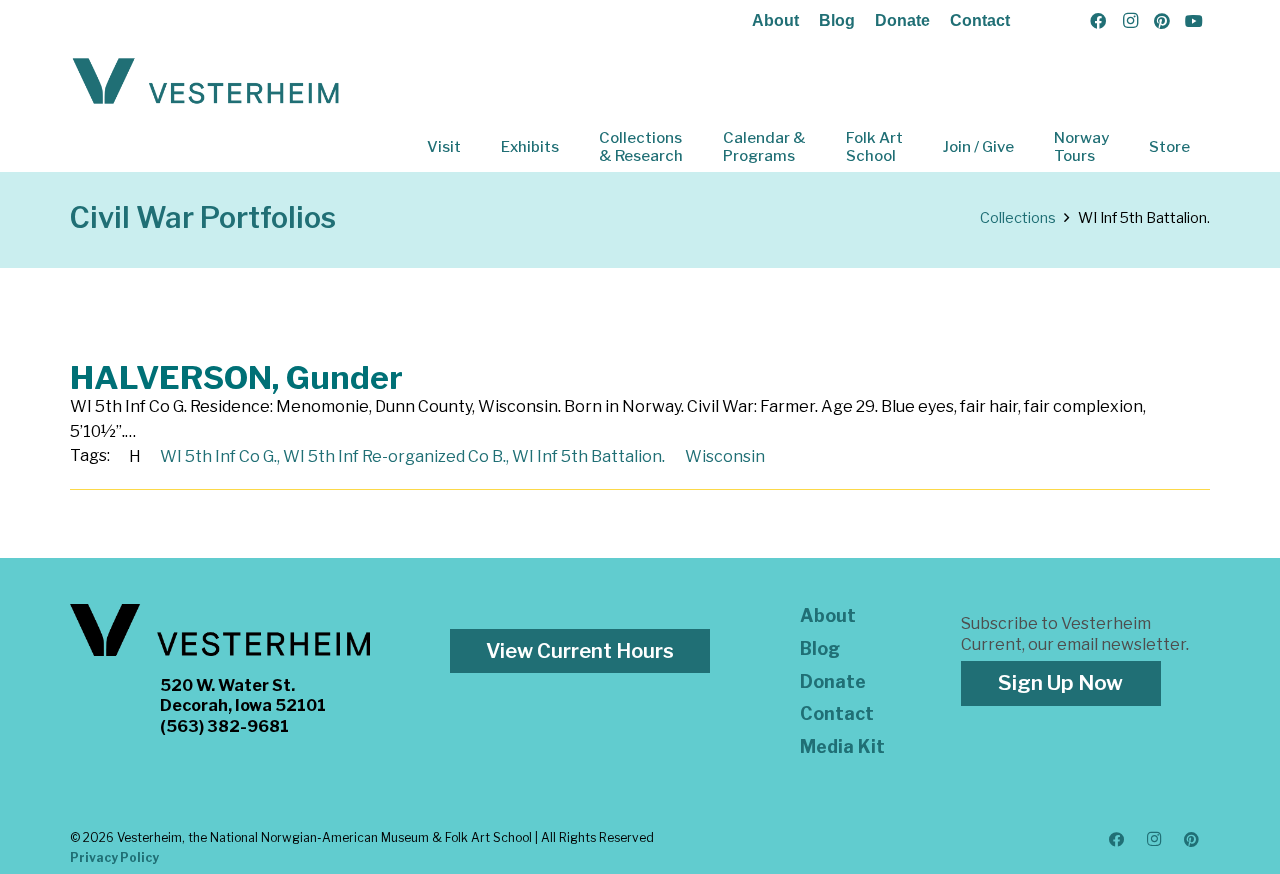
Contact (980, 20)
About (775, 20)
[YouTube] (1194, 21)
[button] (475, 147)
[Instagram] (1130, 21)
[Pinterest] (1162, 21)
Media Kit (842, 746)
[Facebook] (1098, 21)
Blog (837, 20)
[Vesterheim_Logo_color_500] (206, 82)
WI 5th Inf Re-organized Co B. (394, 456)
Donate (902, 20)
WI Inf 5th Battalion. (588, 456)
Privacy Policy (114, 857)
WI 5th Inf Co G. (218, 456)
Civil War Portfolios (203, 217)
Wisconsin (725, 456)
